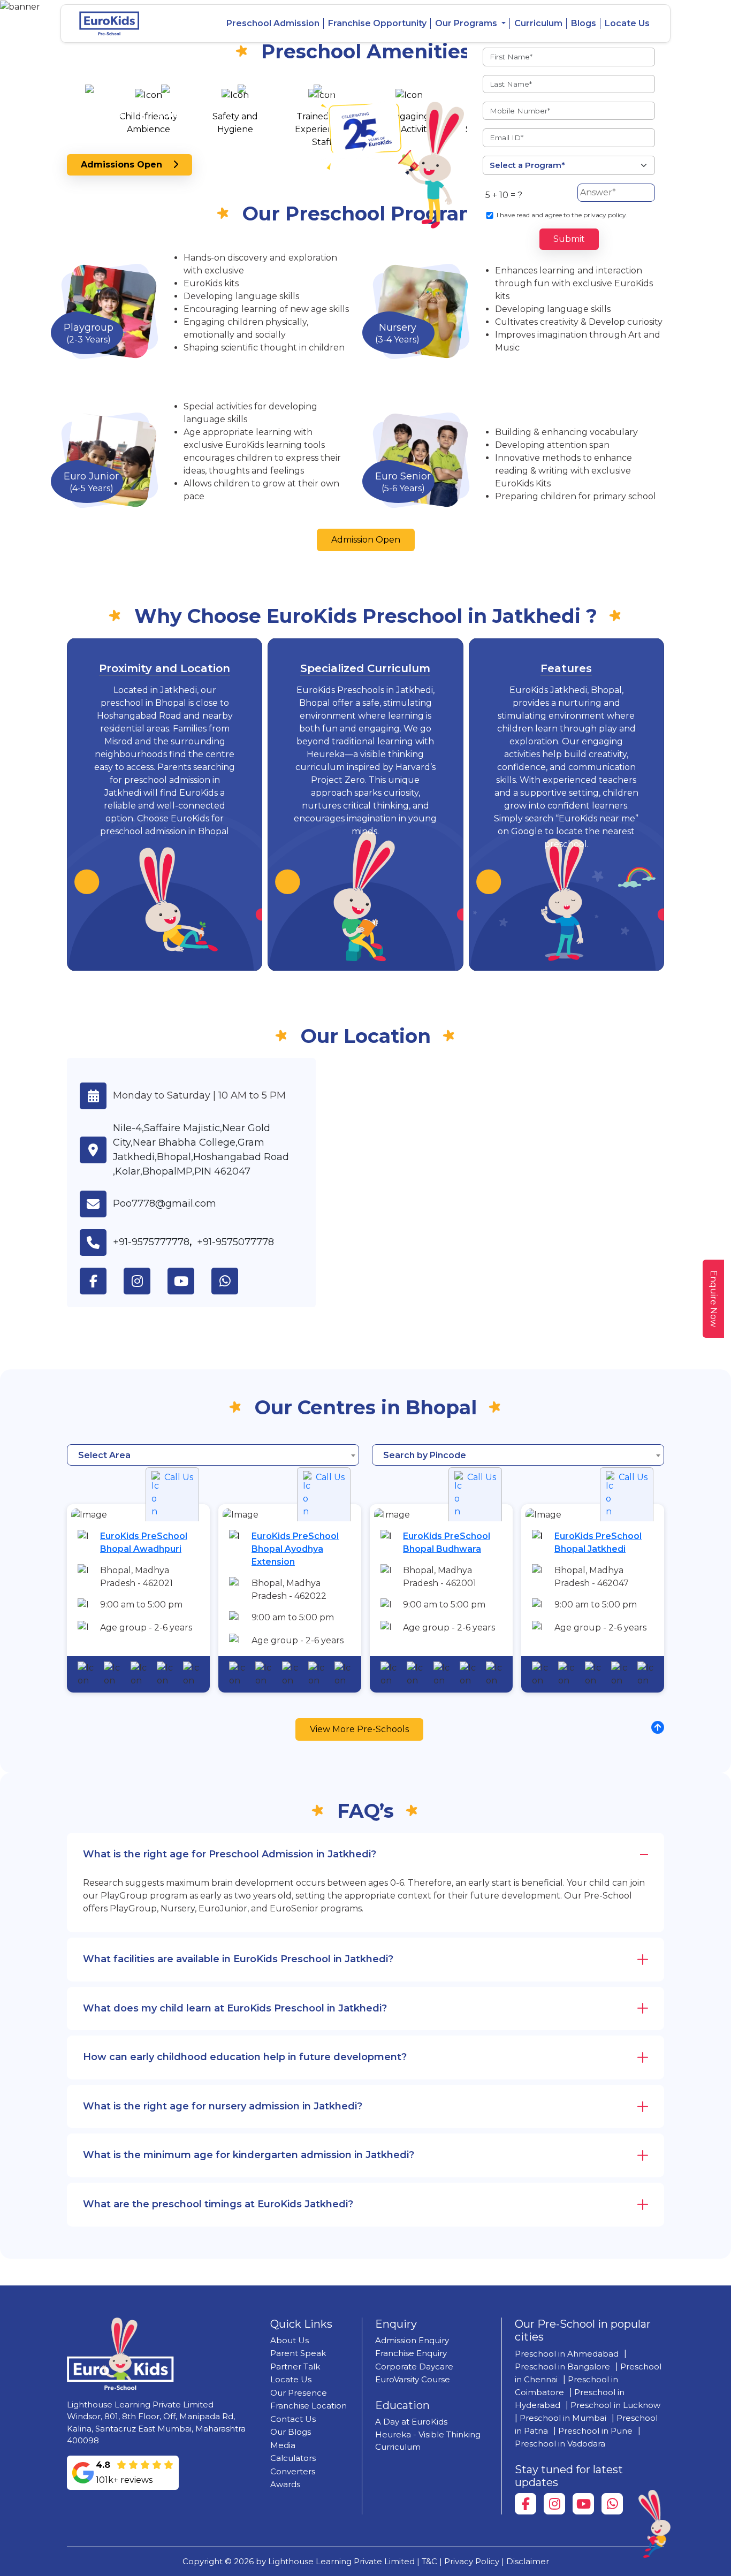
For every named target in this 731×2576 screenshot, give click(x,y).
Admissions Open (127, 165)
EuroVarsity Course (413, 2379)
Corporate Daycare (414, 2367)
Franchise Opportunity (377, 23)
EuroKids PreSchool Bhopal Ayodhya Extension (295, 1549)
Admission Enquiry (412, 2340)
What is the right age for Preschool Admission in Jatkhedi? (230, 1854)
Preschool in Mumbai (563, 2418)
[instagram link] (146, 1281)
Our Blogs (291, 2432)
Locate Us (627, 23)
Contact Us (293, 2419)
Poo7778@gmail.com (165, 1203)
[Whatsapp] (612, 2504)
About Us (290, 2340)
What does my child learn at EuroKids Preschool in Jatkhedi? (235, 2008)
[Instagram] (554, 2504)
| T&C (427, 2561)
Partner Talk (295, 2367)
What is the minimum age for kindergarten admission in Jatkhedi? (249, 2155)
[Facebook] (526, 2504)
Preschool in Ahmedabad (567, 2354)
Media (283, 2445)
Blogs (584, 23)
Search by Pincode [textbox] (425, 1455)
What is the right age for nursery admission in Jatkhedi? (223, 2106)
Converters (293, 2471)
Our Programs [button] (467, 23)
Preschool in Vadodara (560, 2444)
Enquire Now (714, 1299)
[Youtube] (583, 2504)
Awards (285, 2484)
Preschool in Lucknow (615, 2405)
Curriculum (538, 23)
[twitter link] (233, 1281)
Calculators (293, 2458)
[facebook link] (102, 1281)
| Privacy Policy (469, 2561)
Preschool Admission (273, 23)
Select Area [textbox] (104, 1455)
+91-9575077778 (235, 1242)
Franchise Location (309, 2406)
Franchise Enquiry (411, 2353)
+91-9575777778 (151, 1242)
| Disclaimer (525, 2561)
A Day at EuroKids (411, 2422)
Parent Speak (298, 2353)
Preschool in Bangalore (562, 2367)
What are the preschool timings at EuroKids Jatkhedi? (218, 2204)
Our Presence (299, 2393)
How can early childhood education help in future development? (245, 2057)
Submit (569, 239)
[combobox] (213, 1455)
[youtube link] (189, 1281)
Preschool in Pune (595, 2431)
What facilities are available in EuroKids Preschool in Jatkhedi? (238, 1959)
